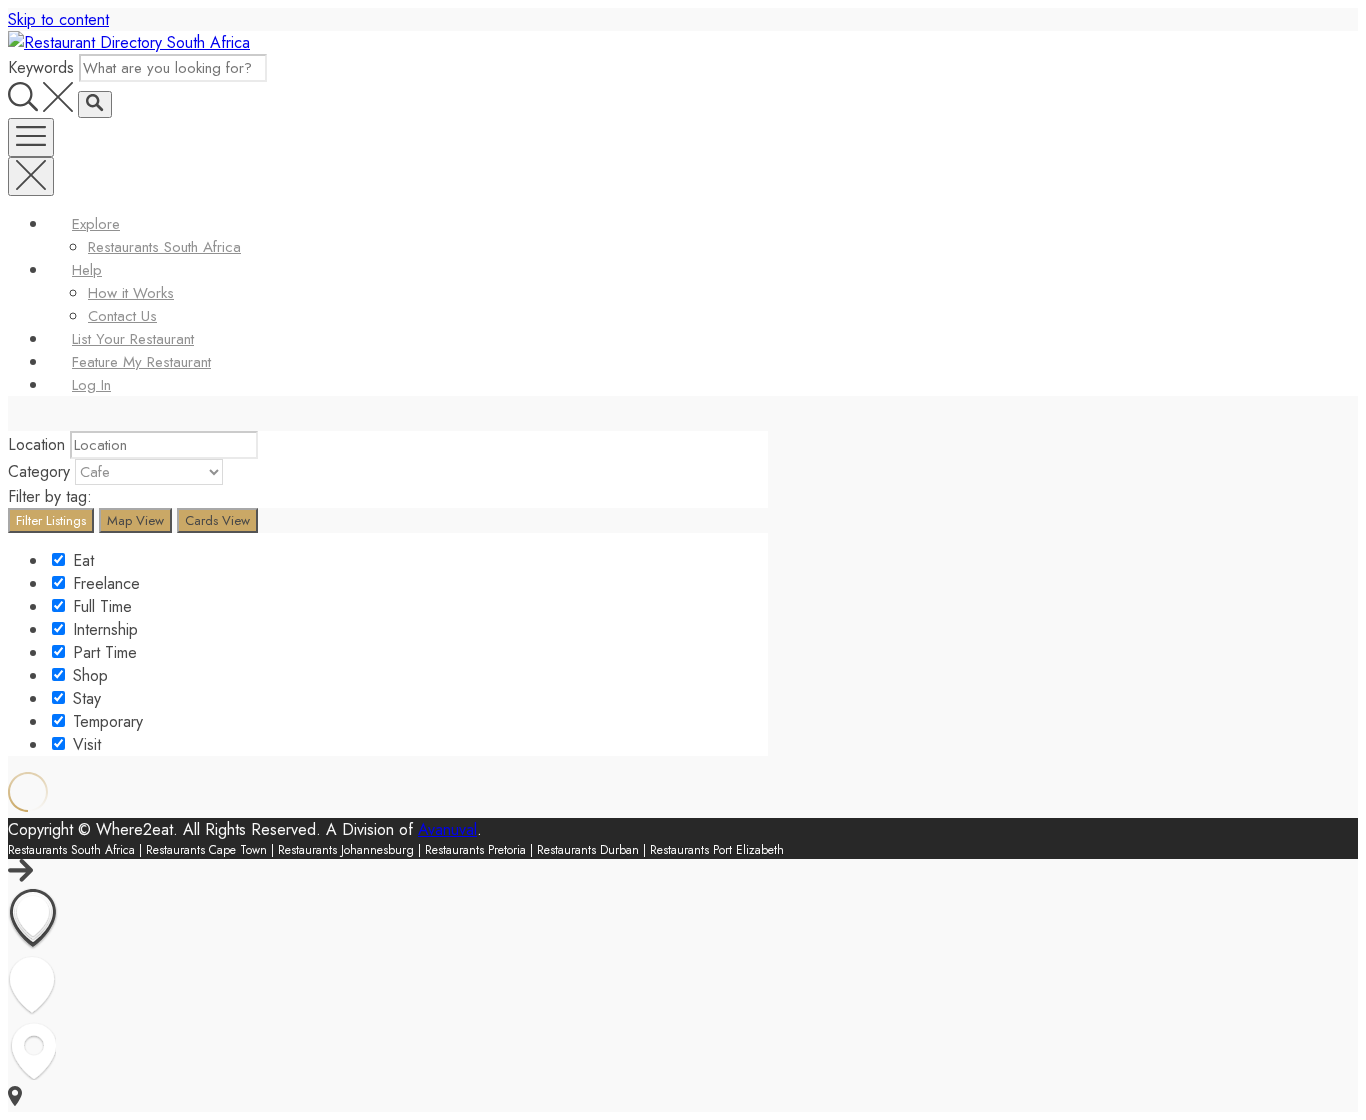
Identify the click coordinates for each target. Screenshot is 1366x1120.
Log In (91, 385)
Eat (81, 560)
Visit (84, 744)
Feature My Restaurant (141, 362)
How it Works (131, 293)
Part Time (102, 652)
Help (87, 270)
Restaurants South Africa (164, 247)
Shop (88, 675)
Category (39, 471)
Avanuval (447, 829)
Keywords (41, 67)
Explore (96, 224)
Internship (103, 629)
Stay (84, 698)
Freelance (104, 583)
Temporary (105, 721)
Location (36, 444)
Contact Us (122, 316)
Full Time (100, 606)
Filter (51, 520)
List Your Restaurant (133, 339)
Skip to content (58, 19)
